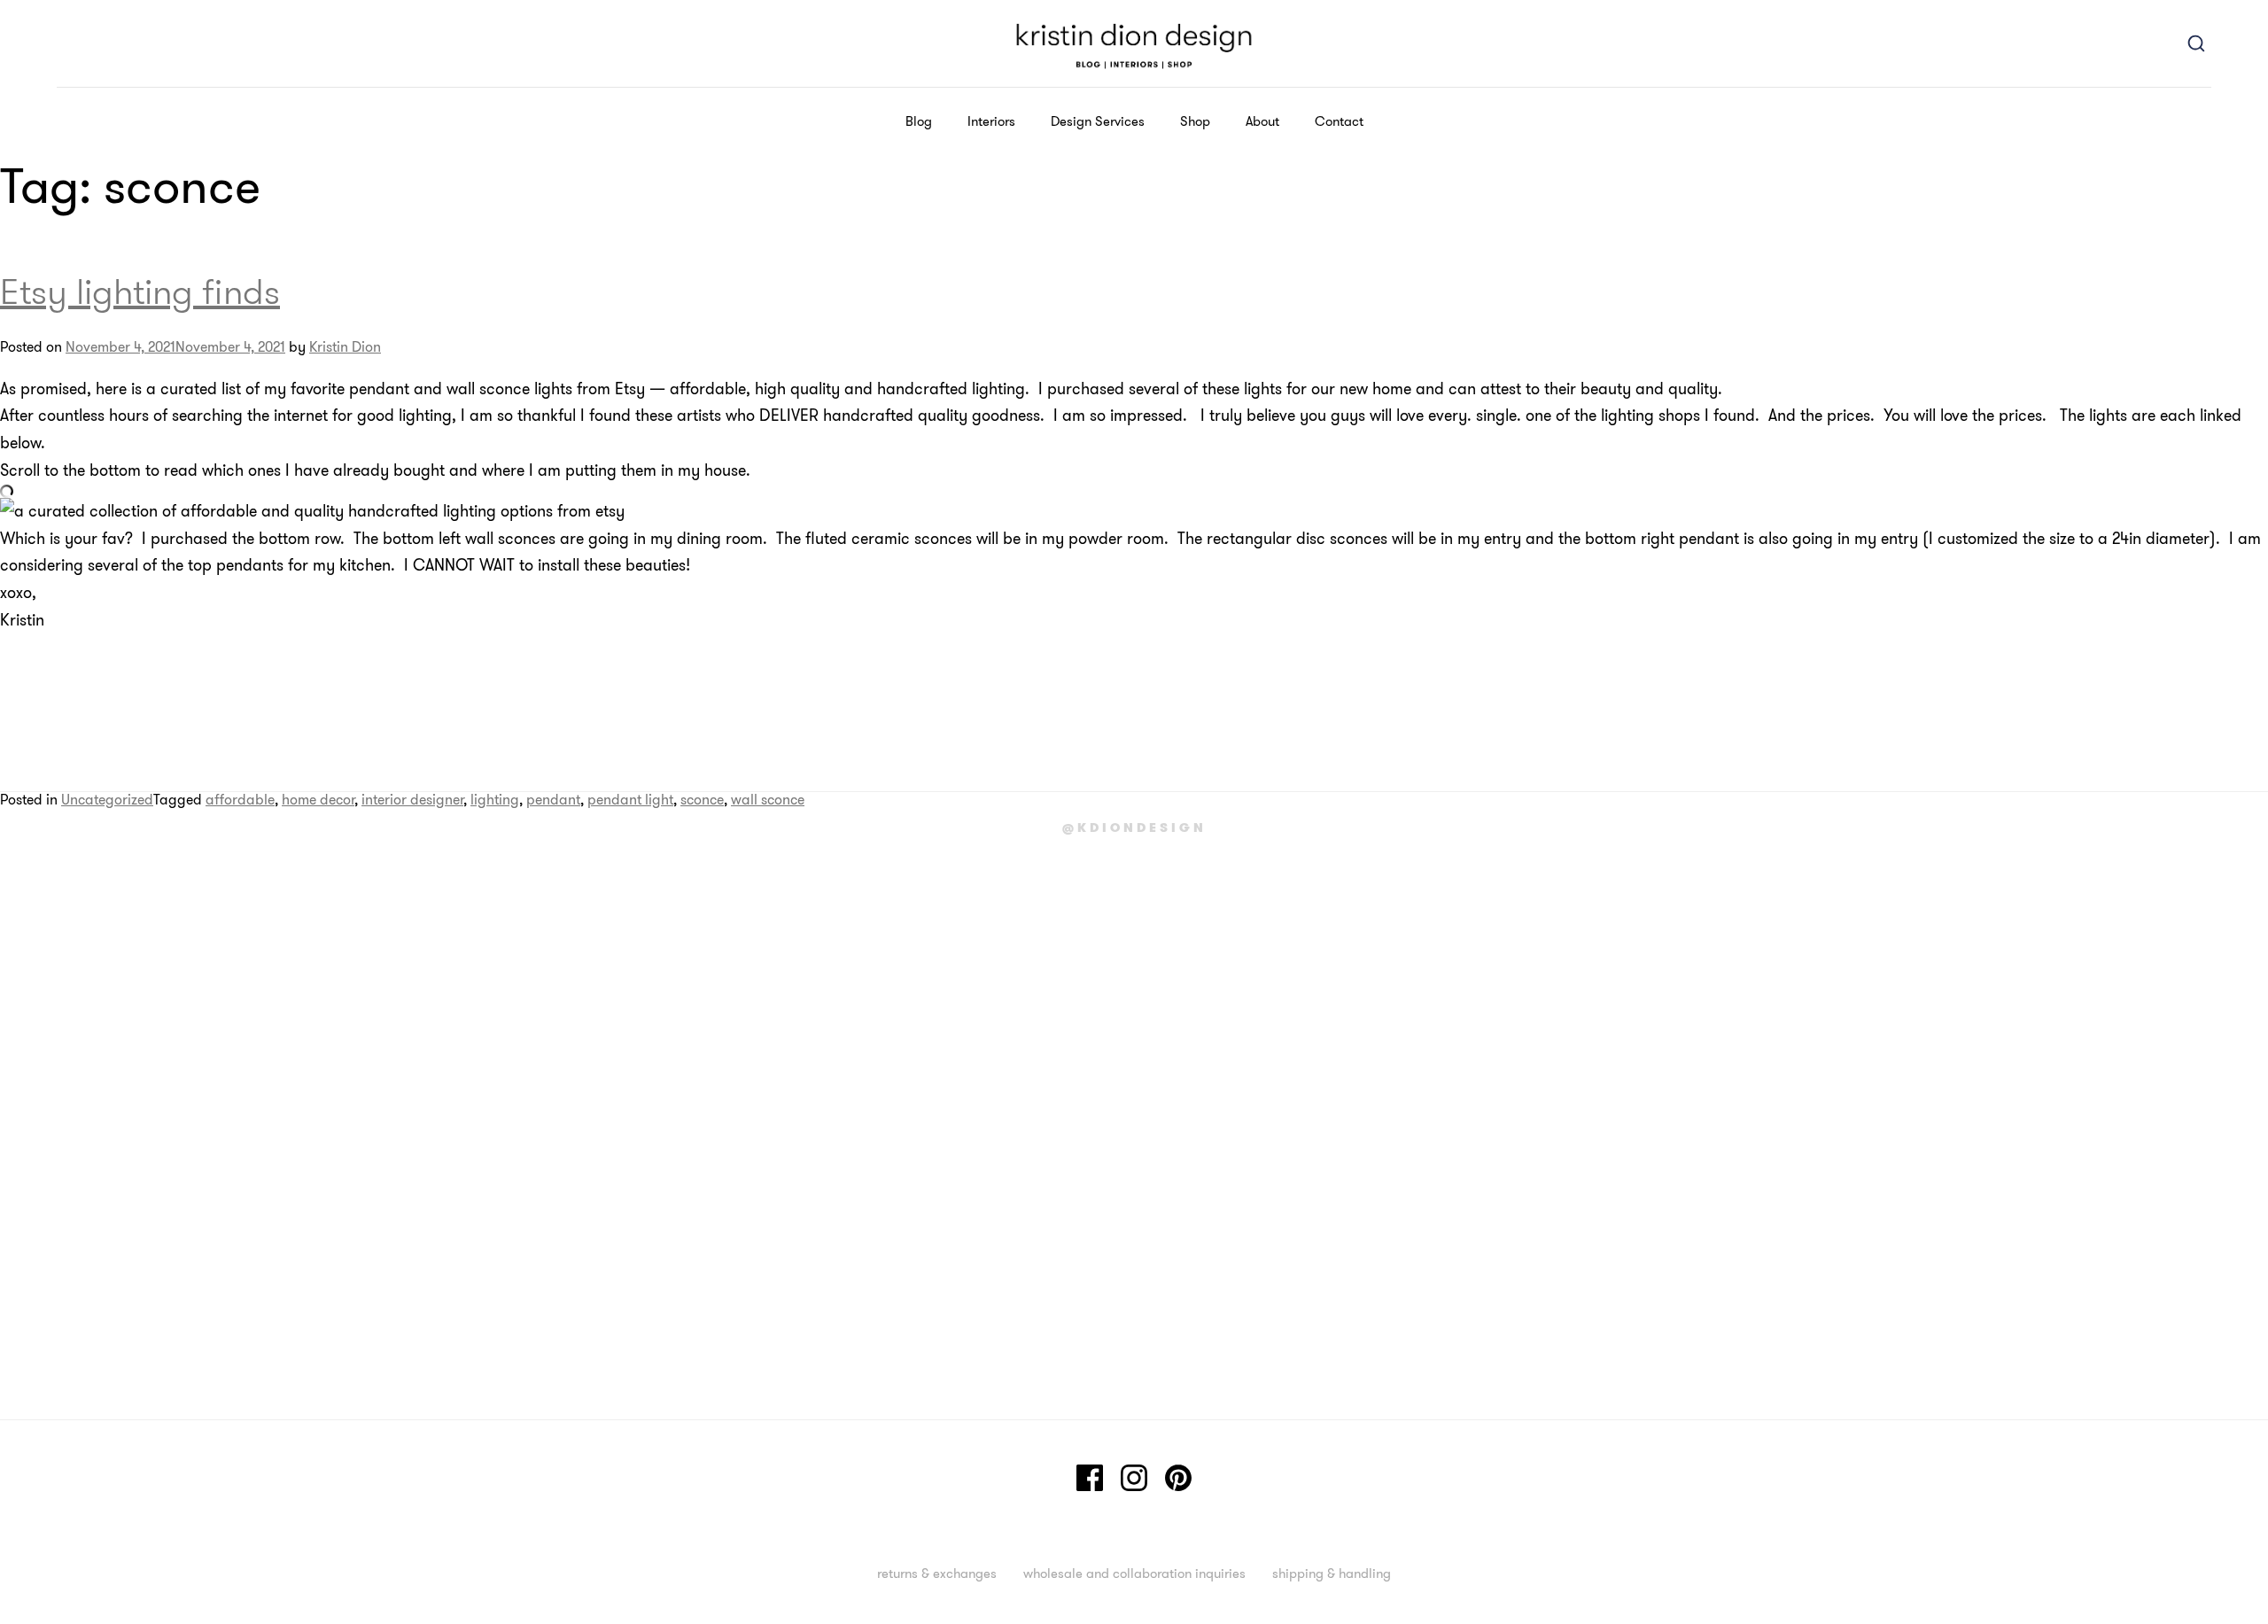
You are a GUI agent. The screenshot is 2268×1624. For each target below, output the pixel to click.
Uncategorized (107, 799)
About (1262, 121)
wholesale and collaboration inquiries (1134, 1573)
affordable (240, 799)
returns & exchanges (937, 1573)
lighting (495, 799)
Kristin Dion (345, 346)
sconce (702, 799)
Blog (919, 121)
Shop (1195, 121)
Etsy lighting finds (140, 291)
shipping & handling (1332, 1573)
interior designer (412, 799)
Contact (1339, 121)
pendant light (630, 799)
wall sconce (768, 799)
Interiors (991, 121)
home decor (318, 799)
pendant (553, 799)
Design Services (1098, 121)
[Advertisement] (71, 1152)
